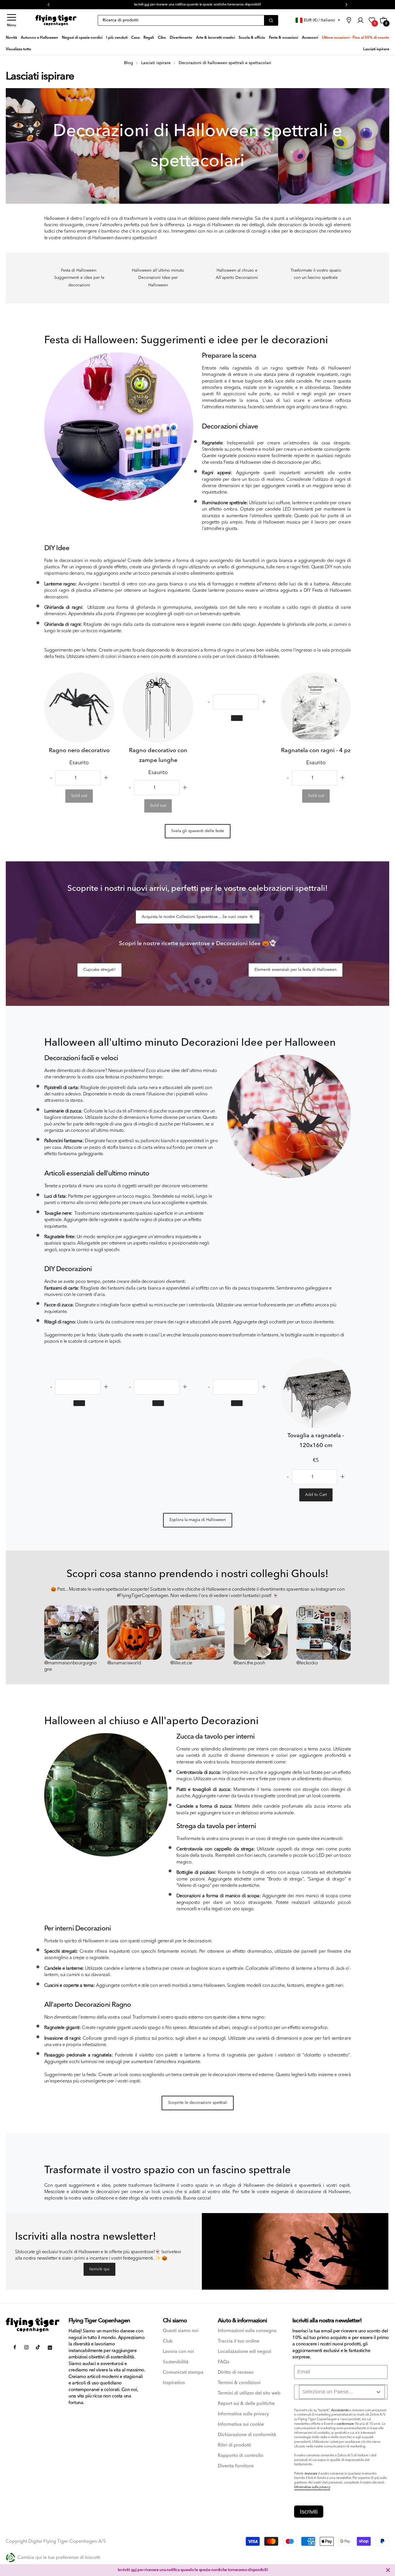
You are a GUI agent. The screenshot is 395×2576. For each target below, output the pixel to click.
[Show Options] (379, 2392)
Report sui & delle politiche (246, 2404)
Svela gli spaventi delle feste (198, 831)
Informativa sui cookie (241, 2424)
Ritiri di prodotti (234, 2445)
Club (168, 2341)
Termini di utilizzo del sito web (249, 2393)
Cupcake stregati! (99, 970)
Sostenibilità (176, 2362)
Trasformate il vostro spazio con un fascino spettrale (316, 274)
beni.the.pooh (251, 1663)
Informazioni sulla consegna (247, 2331)
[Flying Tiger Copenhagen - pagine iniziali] (33, 2325)
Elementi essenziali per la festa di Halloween (296, 970)
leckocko (309, 1663)
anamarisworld (126, 1663)
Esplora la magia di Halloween (198, 1520)
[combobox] (342, 2392)
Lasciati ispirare (40, 76)
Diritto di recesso (236, 2372)
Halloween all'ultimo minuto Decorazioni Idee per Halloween (158, 278)
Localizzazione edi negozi (244, 2352)
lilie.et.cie (183, 1663)
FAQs (224, 2362)
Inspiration (174, 2383)
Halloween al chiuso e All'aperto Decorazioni (237, 274)
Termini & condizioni (239, 2383)
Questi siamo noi (181, 2331)
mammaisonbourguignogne (71, 1666)
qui (147, 4)
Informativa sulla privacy (243, 2414)
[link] (349, 20)
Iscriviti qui (99, 2269)
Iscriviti (309, 2512)
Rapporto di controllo (241, 2456)
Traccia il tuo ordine (239, 2341)
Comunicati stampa (183, 2372)
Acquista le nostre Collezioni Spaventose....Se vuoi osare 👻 (198, 917)
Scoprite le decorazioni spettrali (198, 2103)
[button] (12, 20)
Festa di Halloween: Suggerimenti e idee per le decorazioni (79, 278)
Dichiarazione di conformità (247, 2435)
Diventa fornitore (236, 2466)
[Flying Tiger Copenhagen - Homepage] (56, 20)
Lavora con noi (178, 2352)
